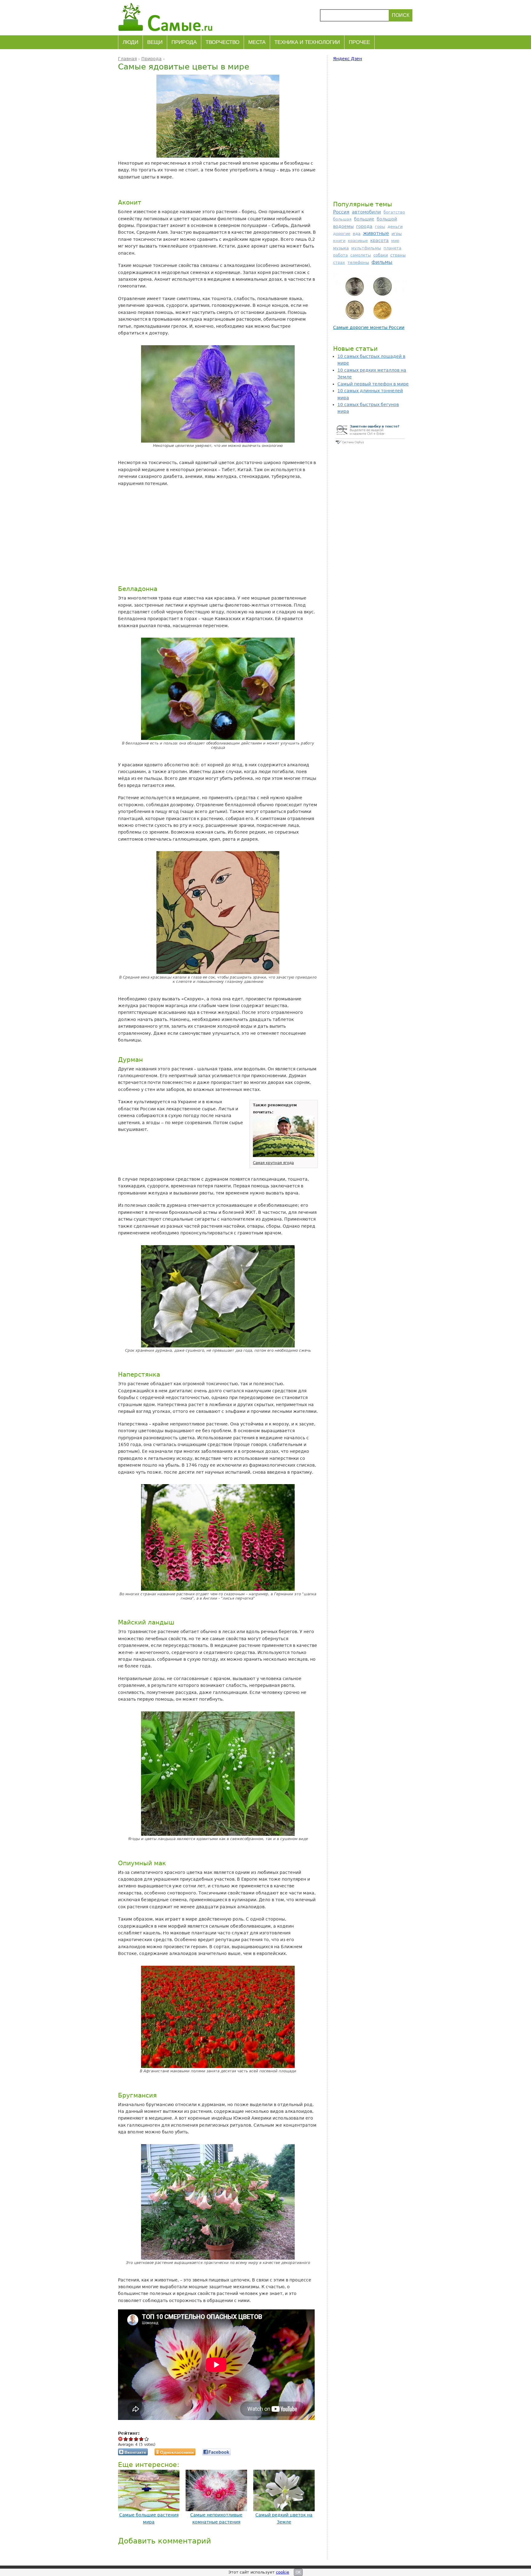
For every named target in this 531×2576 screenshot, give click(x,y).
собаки (381, 255)
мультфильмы (366, 248)
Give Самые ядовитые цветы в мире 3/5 (136, 2439)
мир (395, 241)
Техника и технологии (307, 42)
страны (398, 255)
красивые (358, 241)
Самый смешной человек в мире (370, 327)
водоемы (343, 226)
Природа (184, 42)
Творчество (222, 42)
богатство (394, 212)
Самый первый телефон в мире (373, 384)
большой (387, 219)
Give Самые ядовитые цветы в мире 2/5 (131, 2439)
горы (380, 227)
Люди (130, 42)
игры (397, 234)
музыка (341, 248)
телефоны (358, 262)
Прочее (359, 42)
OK (298, 2572)
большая (342, 219)
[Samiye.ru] (168, 17)
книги (339, 241)
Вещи (155, 42)
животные (376, 233)
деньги (395, 227)
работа (340, 255)
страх (339, 262)
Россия (341, 212)
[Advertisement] (216, 535)
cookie (283, 2572)
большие (364, 219)
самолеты (361, 255)
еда (357, 234)
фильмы (382, 262)
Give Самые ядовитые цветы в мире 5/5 (147, 2439)
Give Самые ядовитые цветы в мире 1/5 (126, 2439)
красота (380, 240)
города (364, 226)
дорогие (342, 234)
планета (392, 248)
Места (257, 42)
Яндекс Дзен (348, 59)
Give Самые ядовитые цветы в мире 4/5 (142, 2439)
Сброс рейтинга (121, 2439)
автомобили (366, 212)
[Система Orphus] (370, 444)
